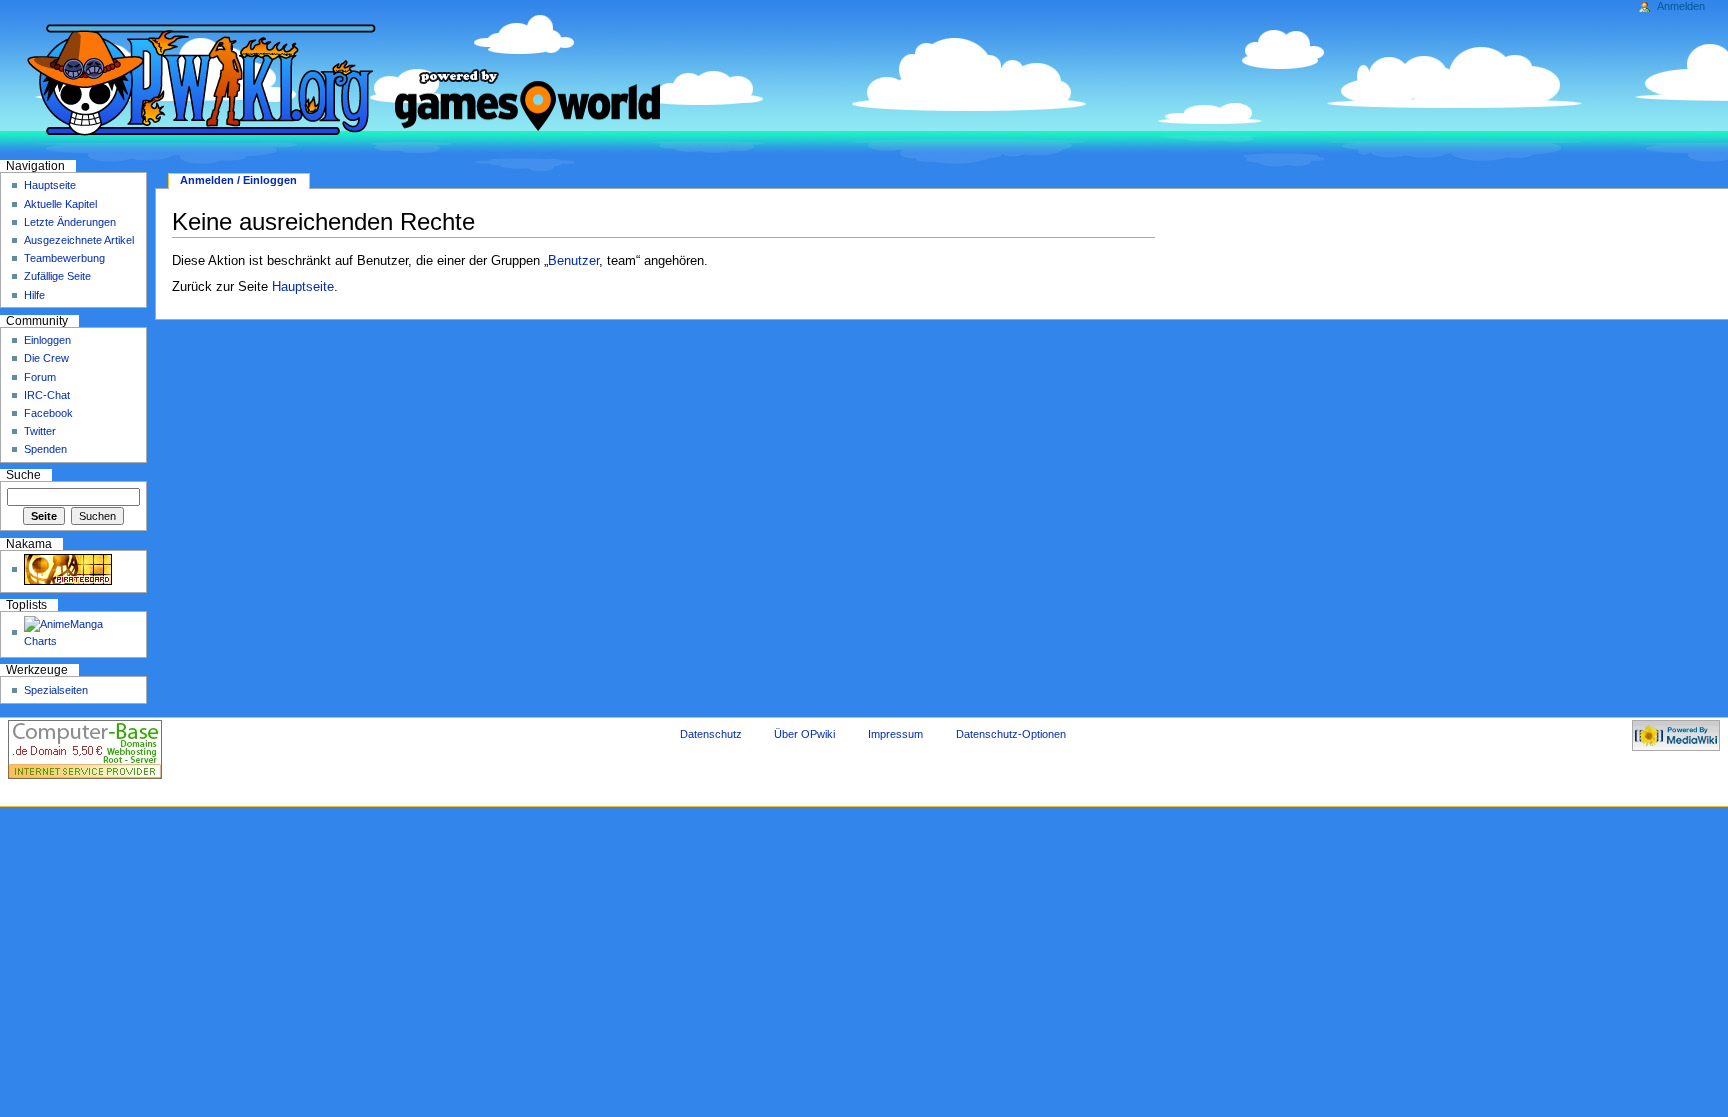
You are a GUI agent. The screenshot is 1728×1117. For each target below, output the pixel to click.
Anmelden (1681, 6)
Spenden (45, 449)
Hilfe (34, 295)
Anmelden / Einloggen (238, 180)
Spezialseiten (56, 690)
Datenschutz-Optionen (1011, 734)
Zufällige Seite (57, 276)
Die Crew (46, 358)
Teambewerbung (64, 258)
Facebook (48, 413)
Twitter (40, 431)
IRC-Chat (47, 395)
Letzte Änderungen (70, 222)
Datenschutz (711, 734)
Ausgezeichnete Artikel (79, 240)
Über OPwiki (804, 734)
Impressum (895, 734)
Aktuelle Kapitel (60, 204)
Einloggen (47, 340)
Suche (23, 475)
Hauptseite (303, 287)
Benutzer (573, 261)
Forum (40, 377)
